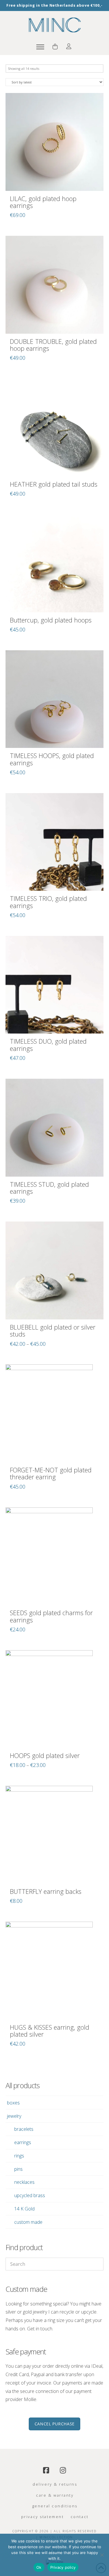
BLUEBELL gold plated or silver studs (53, 1331)
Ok (39, 2567)
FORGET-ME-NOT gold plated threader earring (51, 1474)
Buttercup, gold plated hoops (51, 620)
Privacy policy (63, 2567)
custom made (28, 2222)
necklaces (24, 2182)
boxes (13, 2103)
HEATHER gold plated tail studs (54, 484)
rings (19, 2156)
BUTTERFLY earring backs (46, 1891)
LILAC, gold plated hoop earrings (43, 202)
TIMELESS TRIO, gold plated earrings (48, 902)
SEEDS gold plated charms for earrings (51, 1616)
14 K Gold (24, 2209)
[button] (40, 47)
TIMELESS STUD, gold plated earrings (49, 1188)
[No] (102, 2555)
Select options (54, 1309)
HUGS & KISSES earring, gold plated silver (50, 2031)
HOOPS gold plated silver (45, 1756)
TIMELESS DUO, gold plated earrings (48, 1045)
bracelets (24, 2129)
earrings (23, 2142)
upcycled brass (30, 2195)
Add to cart (54, 180)
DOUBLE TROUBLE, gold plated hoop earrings (53, 345)
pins (18, 2169)
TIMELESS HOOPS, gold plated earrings (52, 759)
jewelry (14, 2116)
